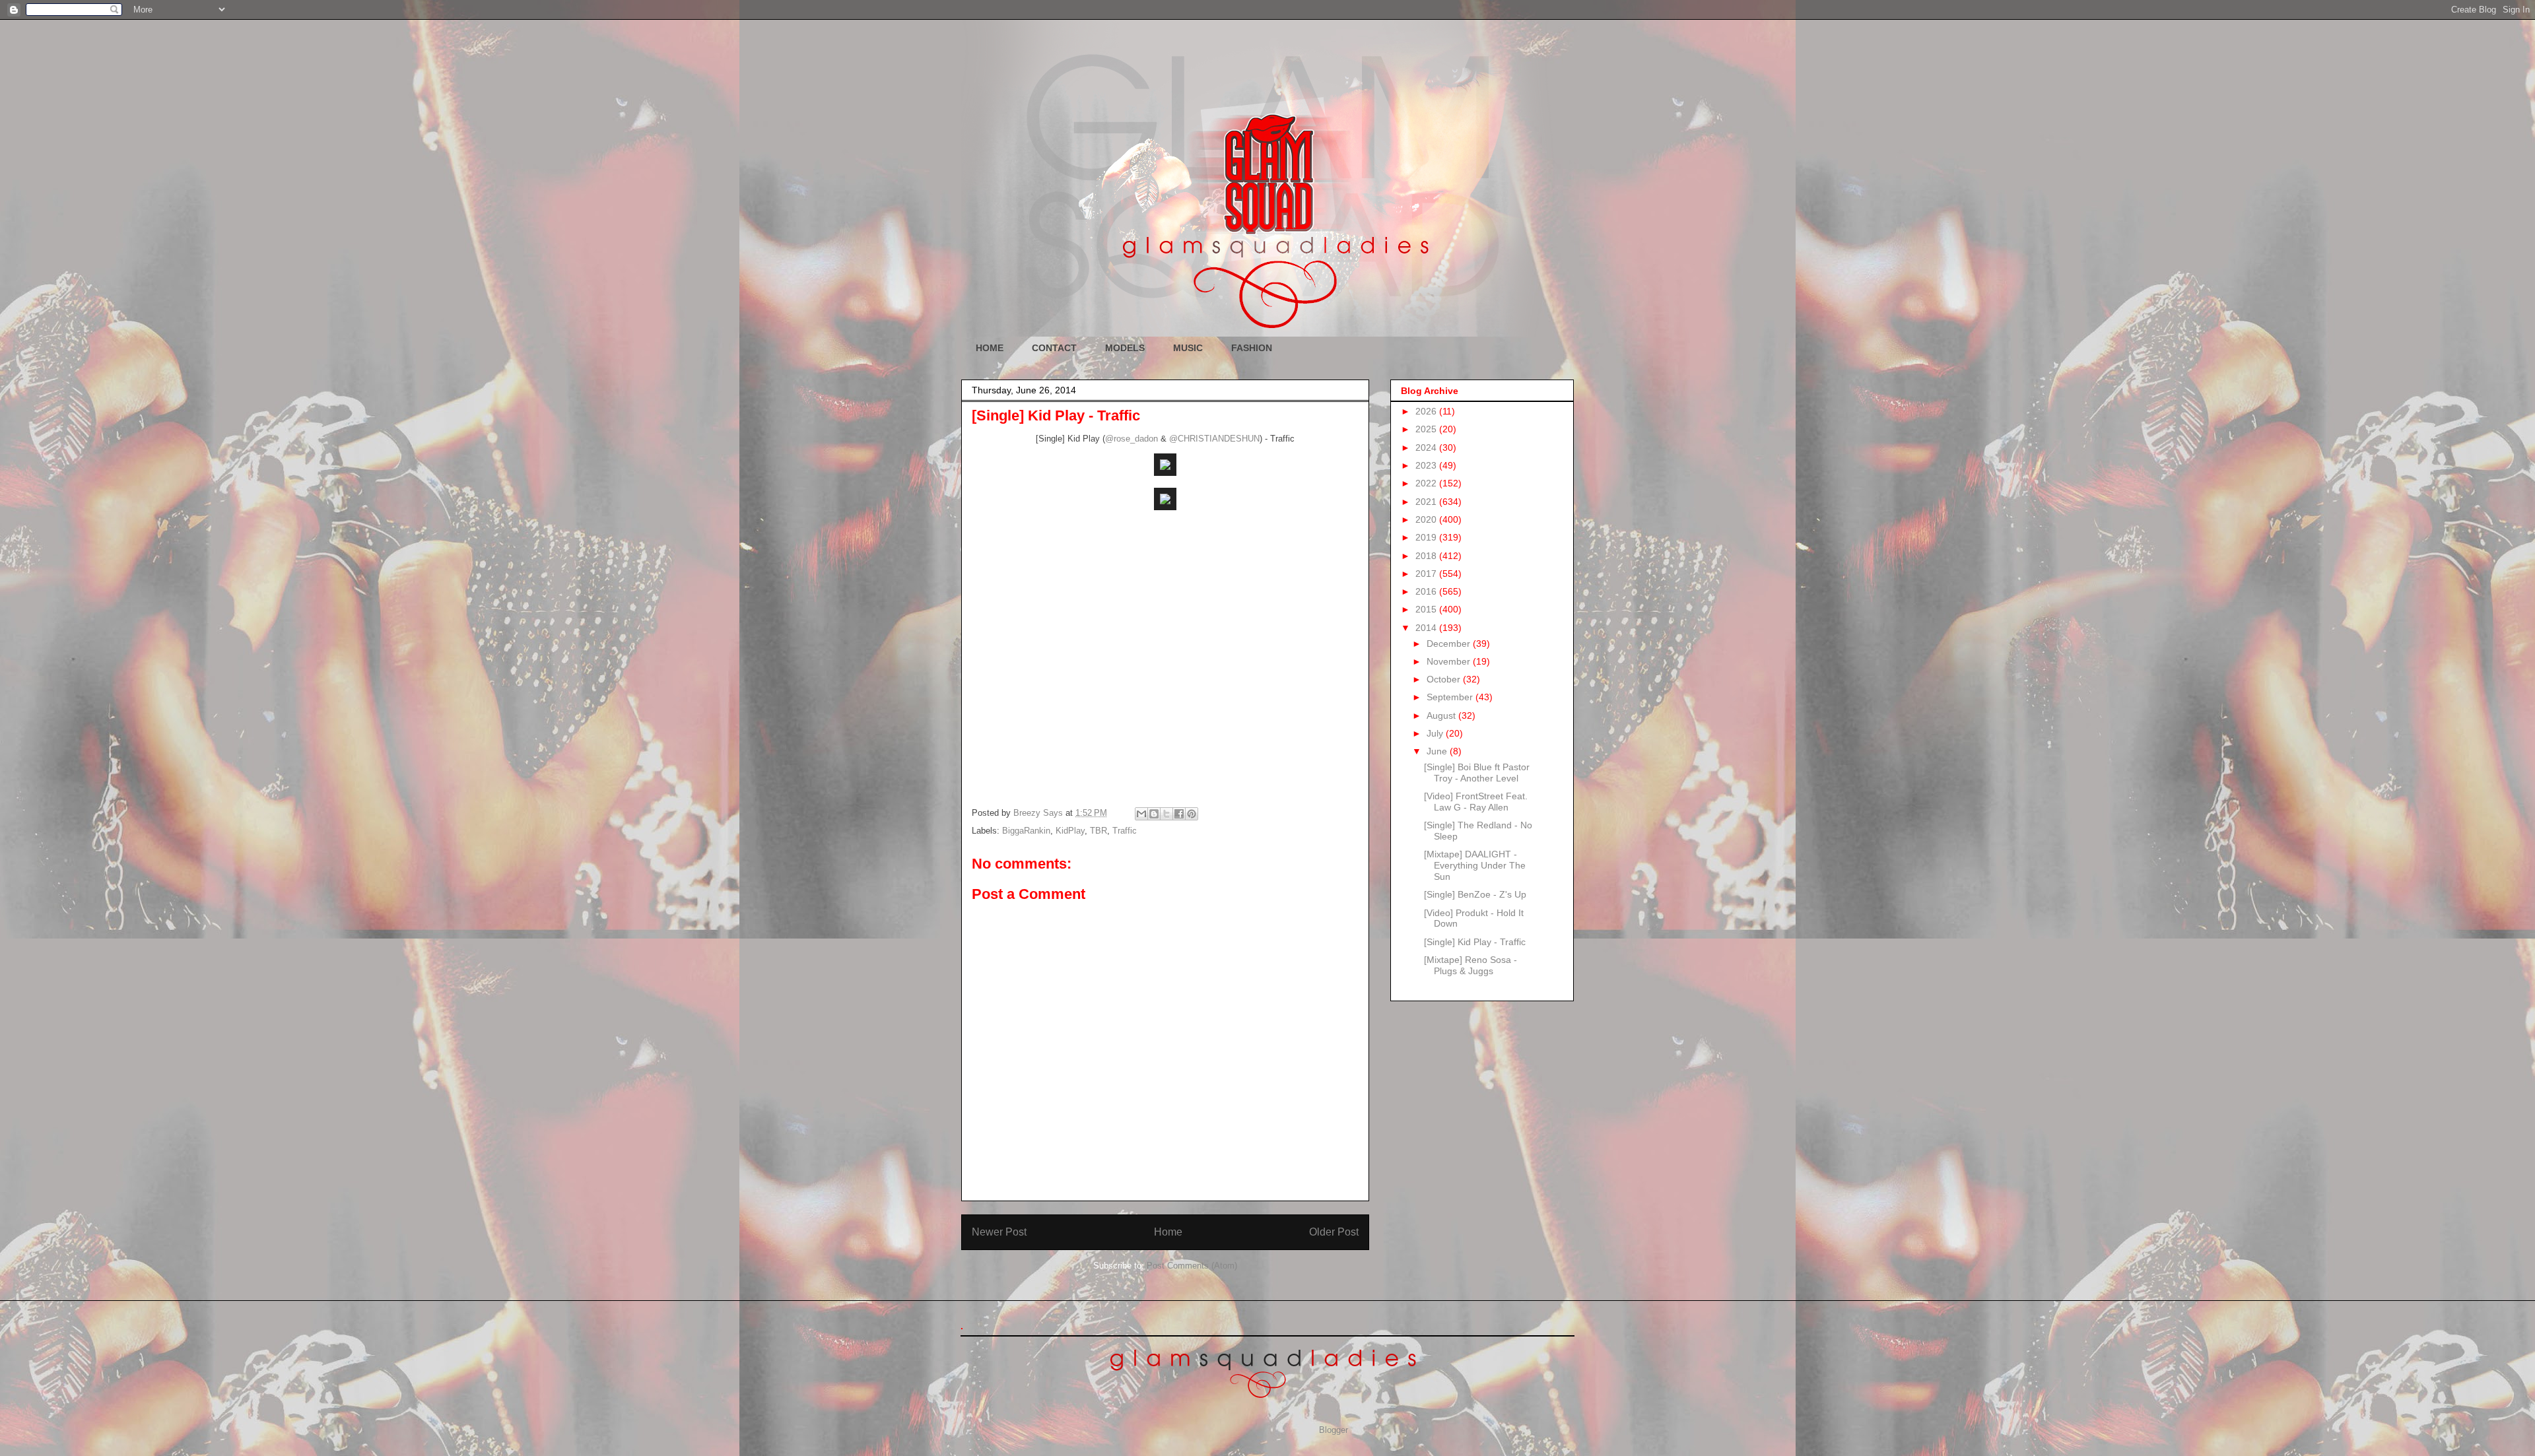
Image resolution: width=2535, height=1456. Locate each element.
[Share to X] (1166, 814)
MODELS (1125, 348)
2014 (1427, 628)
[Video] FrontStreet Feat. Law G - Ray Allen (1476, 802)
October (1445, 679)
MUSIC (1188, 348)
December (1450, 644)
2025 (1427, 429)
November (1450, 661)
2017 (1427, 574)
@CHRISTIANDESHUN (1214, 439)
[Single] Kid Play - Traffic (1475, 942)
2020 (1427, 519)
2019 (1427, 537)
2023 (1427, 465)
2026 (1427, 411)
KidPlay (1070, 831)
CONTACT (1054, 348)
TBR (1098, 831)
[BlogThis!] (1154, 814)
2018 (1427, 556)
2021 (1427, 502)
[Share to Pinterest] (1192, 814)
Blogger (1333, 1430)
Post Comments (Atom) (1192, 1266)
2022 (1427, 483)
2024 (1427, 447)
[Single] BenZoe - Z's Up (1475, 894)
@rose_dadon (1132, 439)
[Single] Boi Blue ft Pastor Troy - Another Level (1477, 773)
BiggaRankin (1026, 831)
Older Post (1334, 1232)
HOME (990, 348)
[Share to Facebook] (1179, 814)
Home (1168, 1232)
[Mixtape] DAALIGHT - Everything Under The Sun (1475, 865)
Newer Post (999, 1232)
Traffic (1125, 831)
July (1436, 733)
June (1438, 751)
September (1451, 697)
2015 (1427, 609)
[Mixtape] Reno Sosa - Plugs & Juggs (1470, 965)
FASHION (1252, 348)
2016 (1427, 591)
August (1442, 715)
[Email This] (1141, 814)
